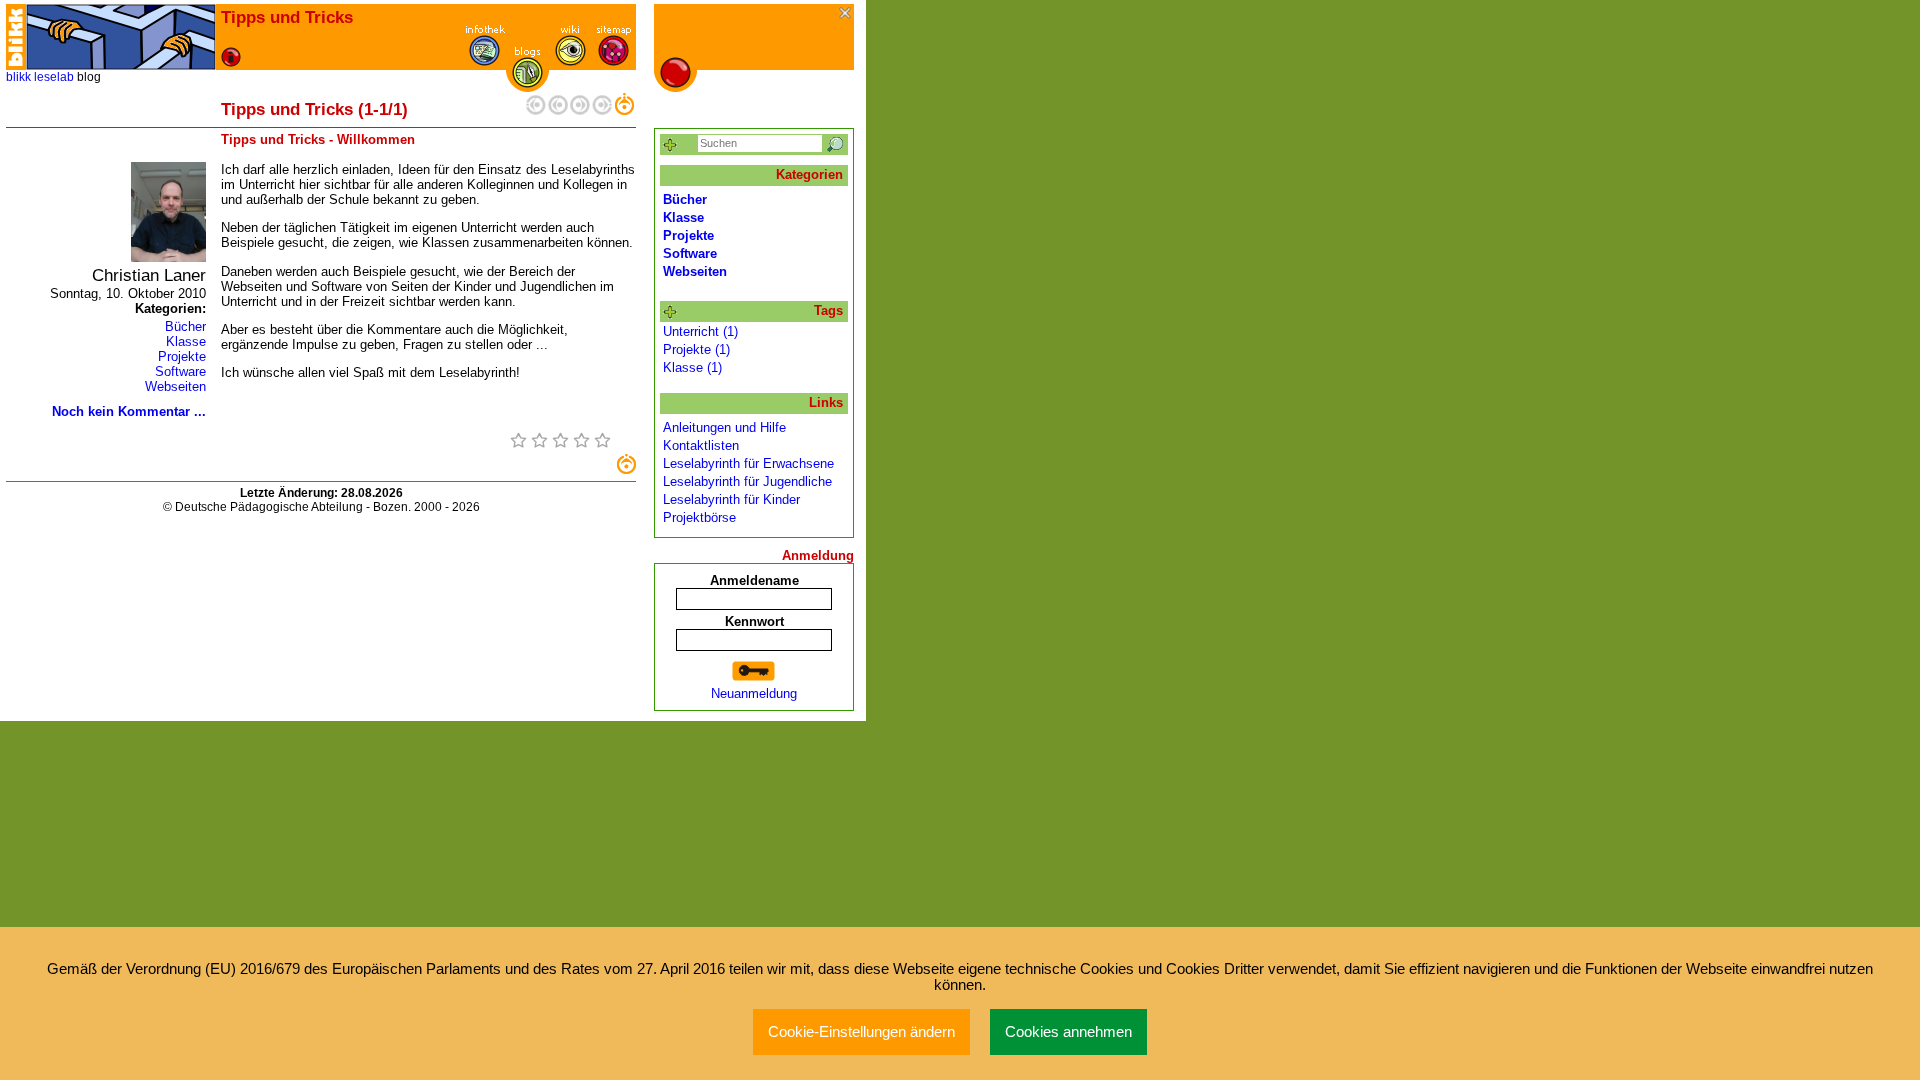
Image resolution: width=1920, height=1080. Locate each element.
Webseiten (175, 386)
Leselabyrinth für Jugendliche (747, 481)
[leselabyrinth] (121, 37)
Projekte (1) (696, 349)
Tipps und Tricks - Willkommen (318, 139)
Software (180, 371)
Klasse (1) (692, 367)
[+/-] (670, 312)
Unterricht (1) (700, 331)
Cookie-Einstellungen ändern (861, 1032)
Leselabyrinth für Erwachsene (748, 463)
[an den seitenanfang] (626, 469)
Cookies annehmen (1068, 1032)
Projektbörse (699, 517)
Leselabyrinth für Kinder (731, 499)
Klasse (186, 341)
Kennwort (754, 621)
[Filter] (670, 145)
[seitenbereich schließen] (846, 14)
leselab (54, 77)
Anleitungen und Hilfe (724, 427)
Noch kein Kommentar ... (129, 411)
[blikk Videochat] (16, 37)
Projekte (182, 356)
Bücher (185, 326)
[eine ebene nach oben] (624, 110)
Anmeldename (754, 580)
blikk (18, 77)
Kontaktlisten (701, 445)
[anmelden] (754, 671)
